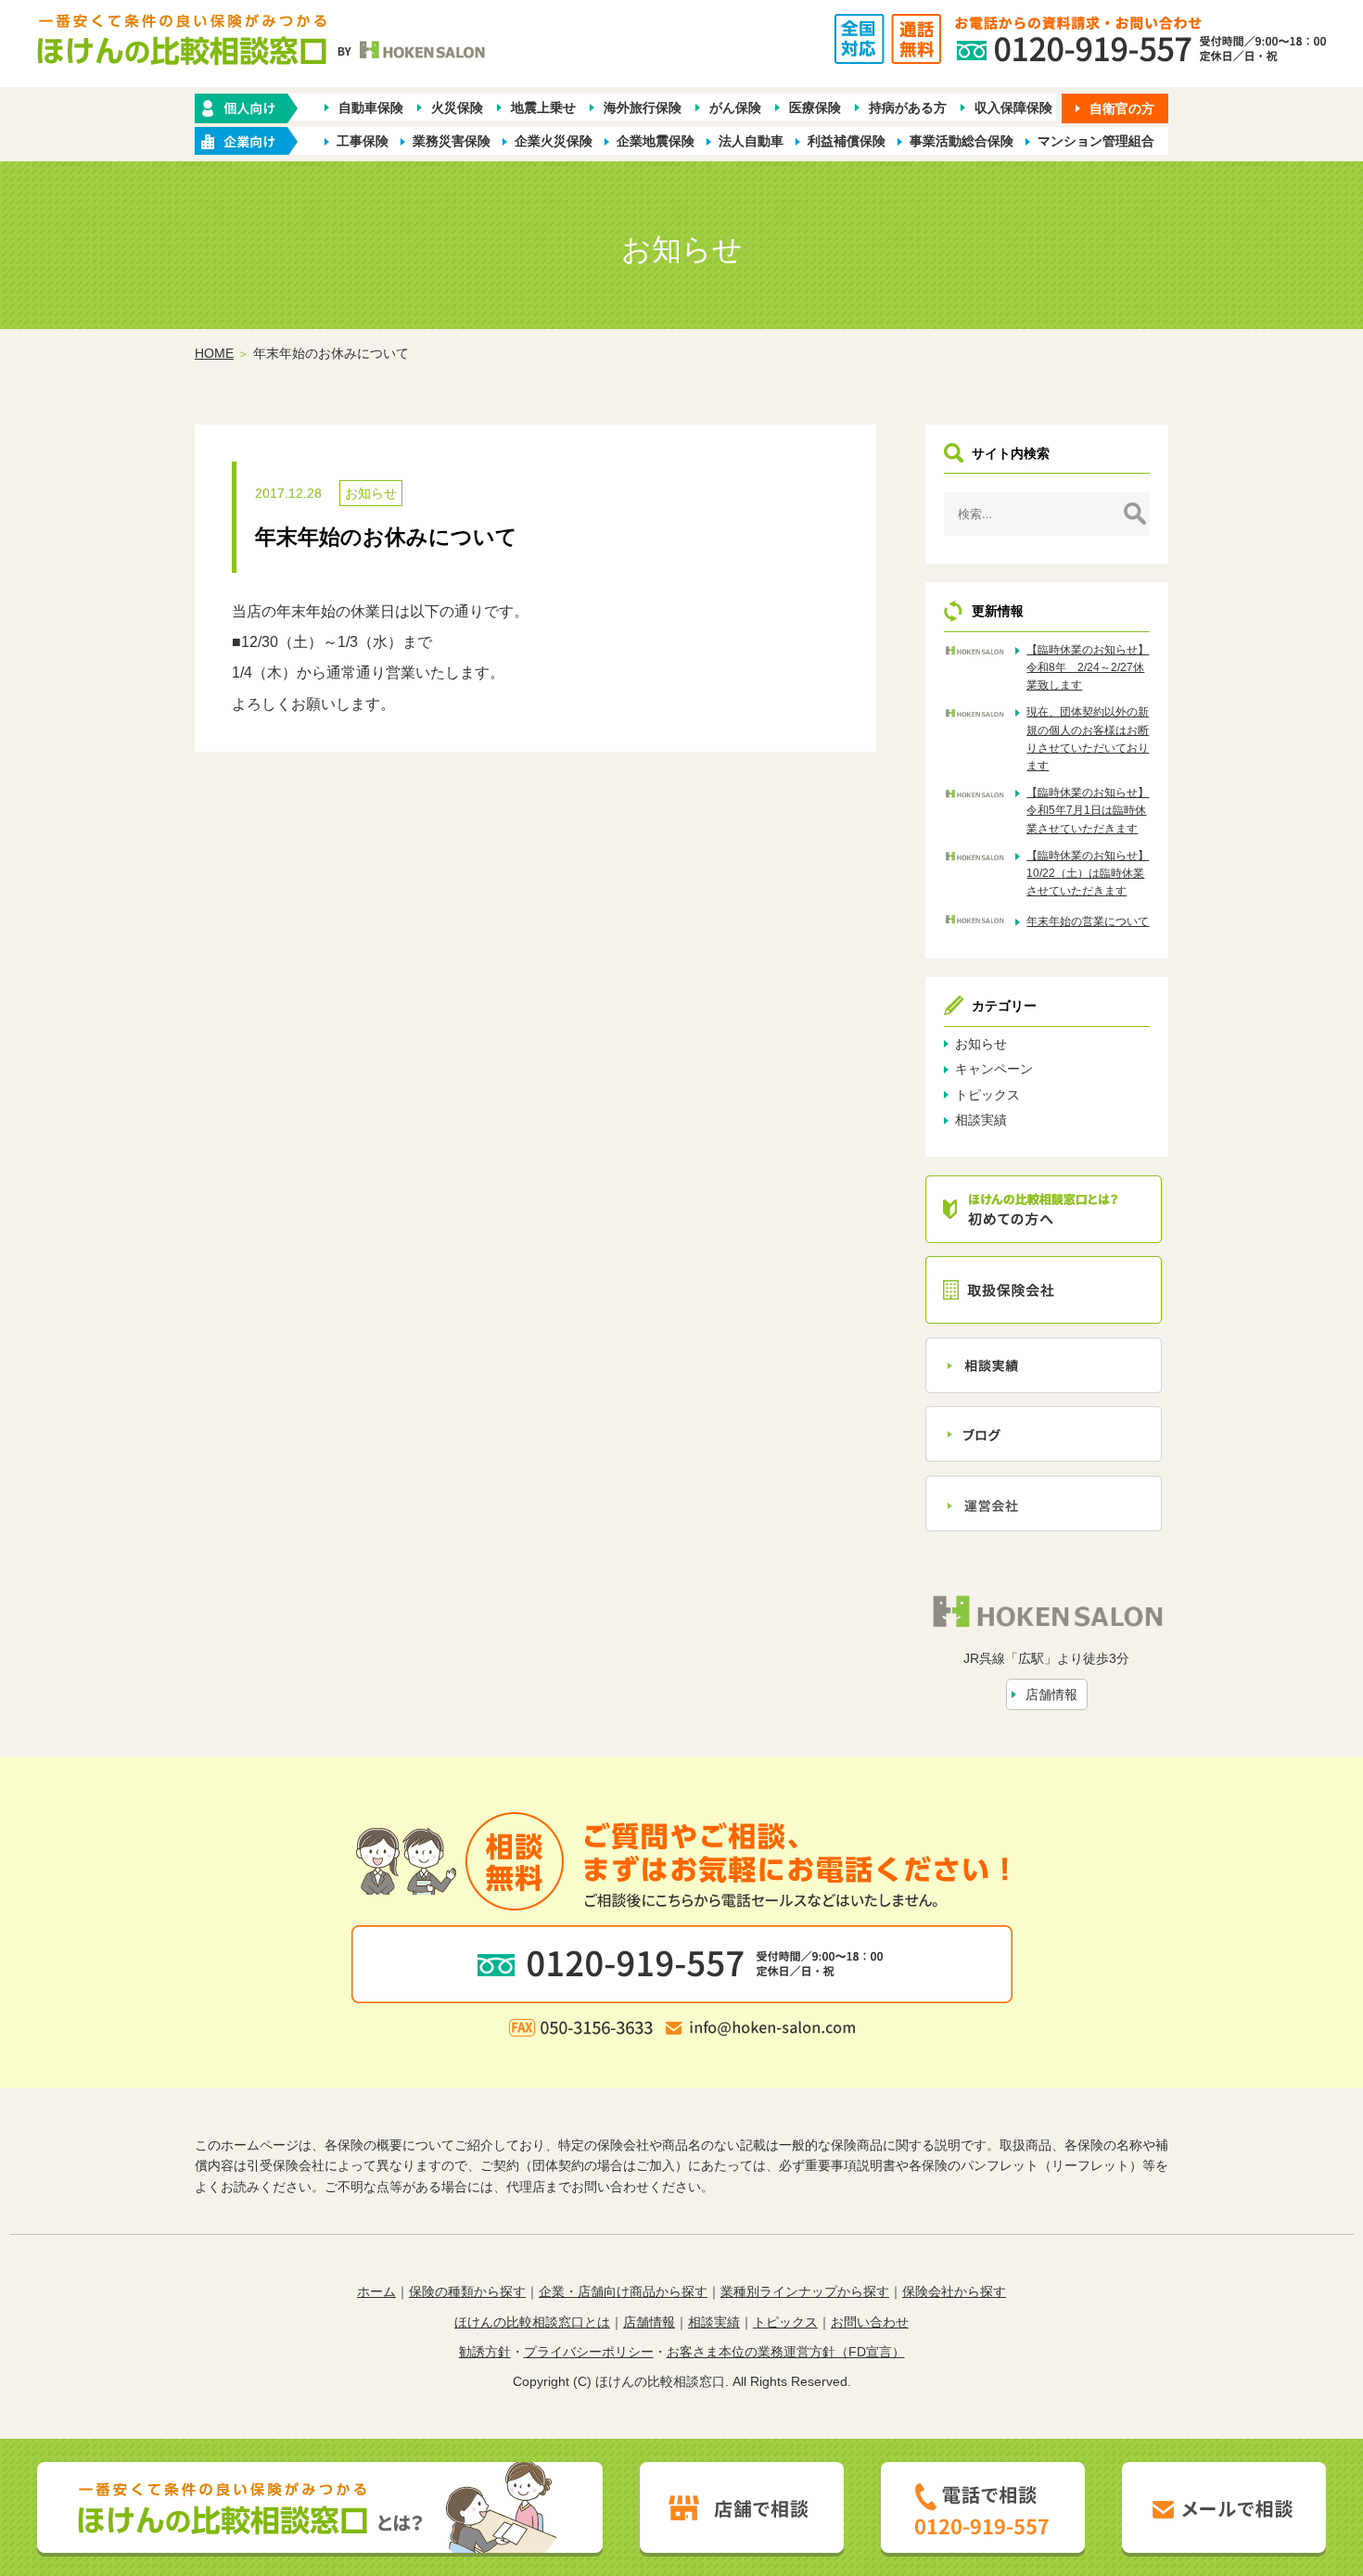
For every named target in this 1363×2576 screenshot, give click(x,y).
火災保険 (457, 108)
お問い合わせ (870, 2322)
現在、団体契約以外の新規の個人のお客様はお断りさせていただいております (1088, 739)
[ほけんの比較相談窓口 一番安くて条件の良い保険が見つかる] (263, 48)
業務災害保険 (452, 141)
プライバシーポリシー (589, 2352)
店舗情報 (1051, 1694)
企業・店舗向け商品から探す (623, 2291)
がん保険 (735, 108)
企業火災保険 (554, 141)
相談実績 (981, 1120)
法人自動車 (751, 141)
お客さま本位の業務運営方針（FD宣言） (786, 2352)
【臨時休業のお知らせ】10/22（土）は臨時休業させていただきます (1088, 873)
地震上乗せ (543, 108)
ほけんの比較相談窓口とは (532, 2322)
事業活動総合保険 (962, 141)
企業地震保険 (656, 141)
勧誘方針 (485, 2352)
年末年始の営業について (1088, 921)
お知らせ (371, 493)
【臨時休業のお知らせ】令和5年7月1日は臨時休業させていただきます (1088, 810)
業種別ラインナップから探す (805, 2291)
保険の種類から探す (467, 2291)
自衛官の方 (1122, 108)
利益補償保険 (847, 141)
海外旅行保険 (643, 108)
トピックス (987, 1095)
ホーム (376, 2291)
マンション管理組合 (1096, 141)
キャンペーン (994, 1069)
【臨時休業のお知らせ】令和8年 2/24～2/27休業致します (1088, 667)
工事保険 (363, 141)
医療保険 (815, 108)
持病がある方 (908, 108)
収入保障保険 (1013, 108)
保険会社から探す (954, 2291)
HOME (214, 353)
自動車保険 (371, 108)
